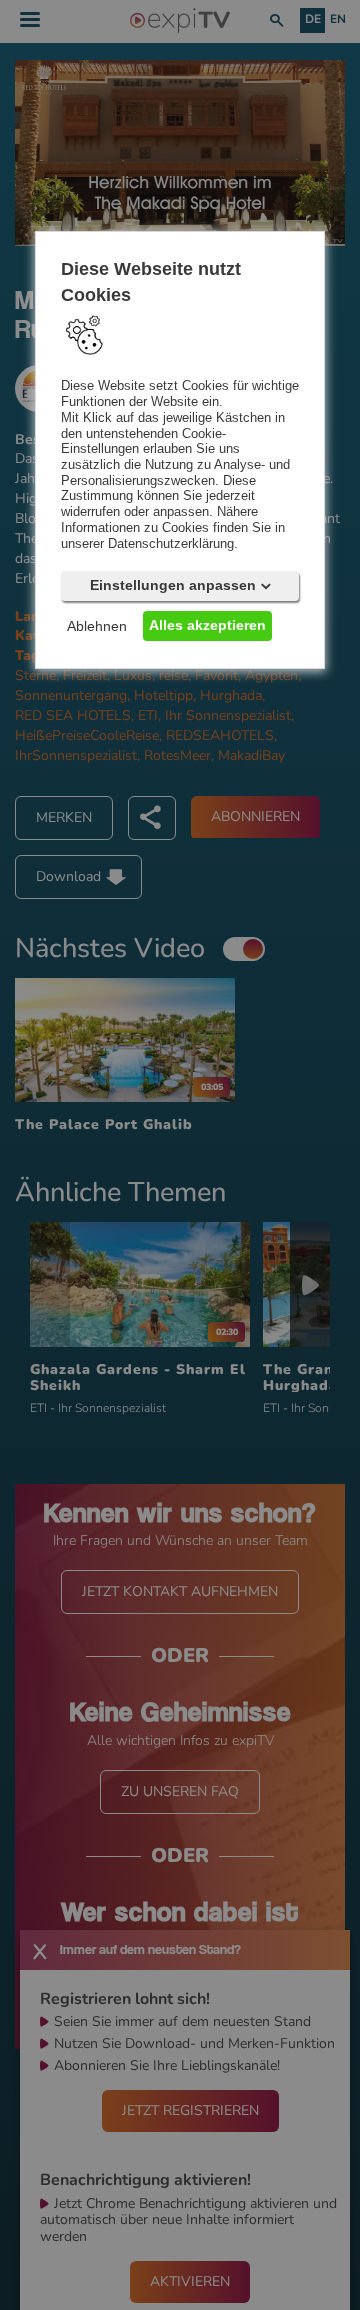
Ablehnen (97, 626)
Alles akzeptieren (207, 625)
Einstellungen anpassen (173, 585)
